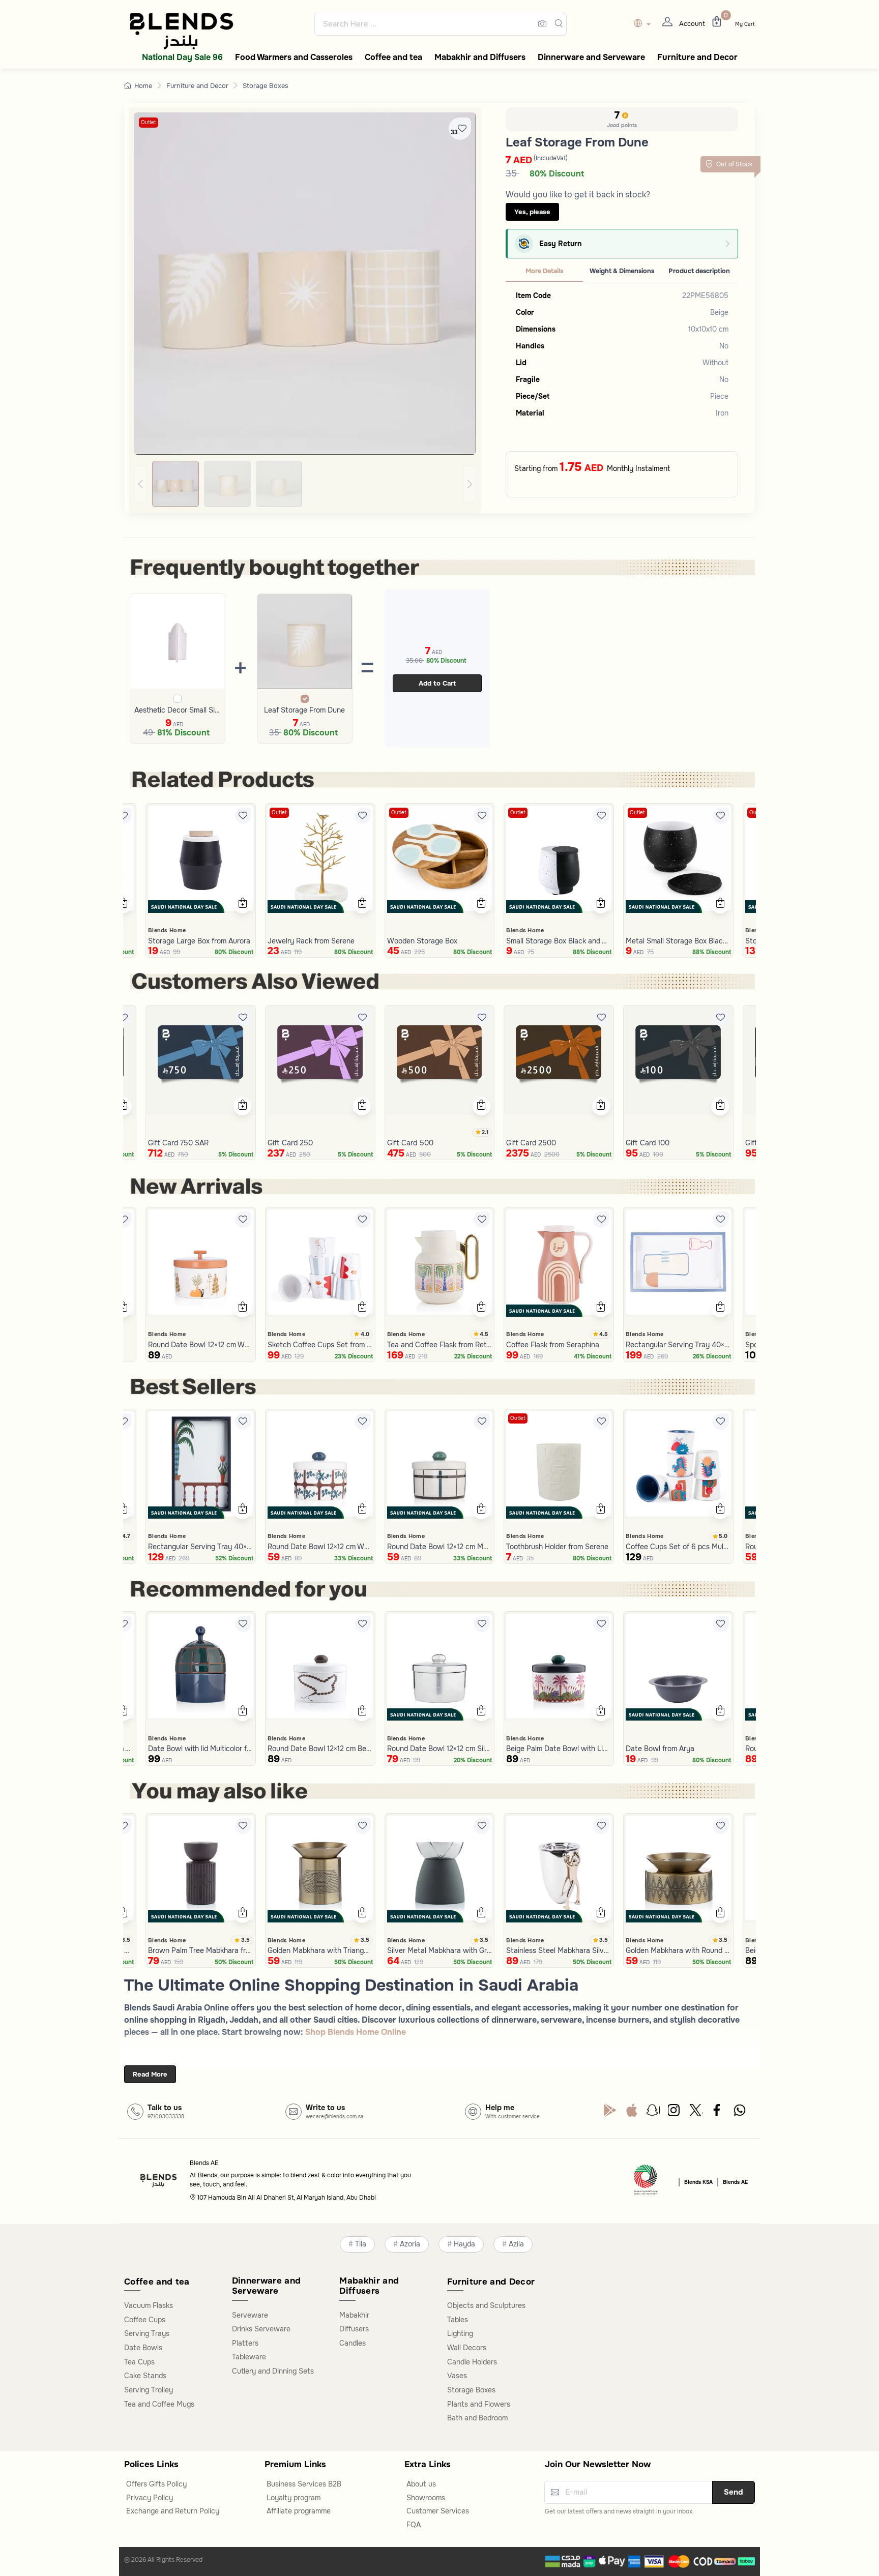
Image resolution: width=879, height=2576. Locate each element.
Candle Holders (472, 2362)
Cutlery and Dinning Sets (273, 2371)
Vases (457, 2376)
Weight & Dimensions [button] (622, 271)
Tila (361, 2244)
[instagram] (675, 2113)
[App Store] (632, 2113)
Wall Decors (467, 2348)
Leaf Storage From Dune (304, 710)
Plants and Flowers (479, 2404)
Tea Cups (139, 2362)
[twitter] (696, 2113)
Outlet (149, 122)
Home (143, 86)
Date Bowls (143, 2348)
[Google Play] (610, 2113)
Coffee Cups (145, 2320)
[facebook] (718, 2113)
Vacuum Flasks (149, 2305)
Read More (150, 2074)
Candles (353, 2343)
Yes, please (532, 212)
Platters (245, 2343)
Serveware (250, 2315)
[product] (201, 858)
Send (734, 2492)
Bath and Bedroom (477, 2418)
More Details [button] (544, 271)
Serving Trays (147, 2333)
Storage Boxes (266, 86)
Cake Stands (145, 2376)
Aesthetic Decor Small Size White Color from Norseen (178, 710)
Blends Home (167, 930)
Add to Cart (437, 683)
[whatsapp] (740, 2113)
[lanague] (645, 24)
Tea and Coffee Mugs (159, 2404)
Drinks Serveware (261, 2329)
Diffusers (354, 2329)
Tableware (249, 2357)
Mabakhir (354, 2315)
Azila (516, 2244)
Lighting (460, 2333)
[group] (305, 484)
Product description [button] (699, 271)
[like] (124, 816)
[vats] (646, 2181)
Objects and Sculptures (486, 2305)
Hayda (464, 2244)
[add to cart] (123, 904)
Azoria (410, 2244)
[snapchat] (653, 2113)
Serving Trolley (149, 2390)
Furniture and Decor (197, 86)
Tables (458, 2320)
